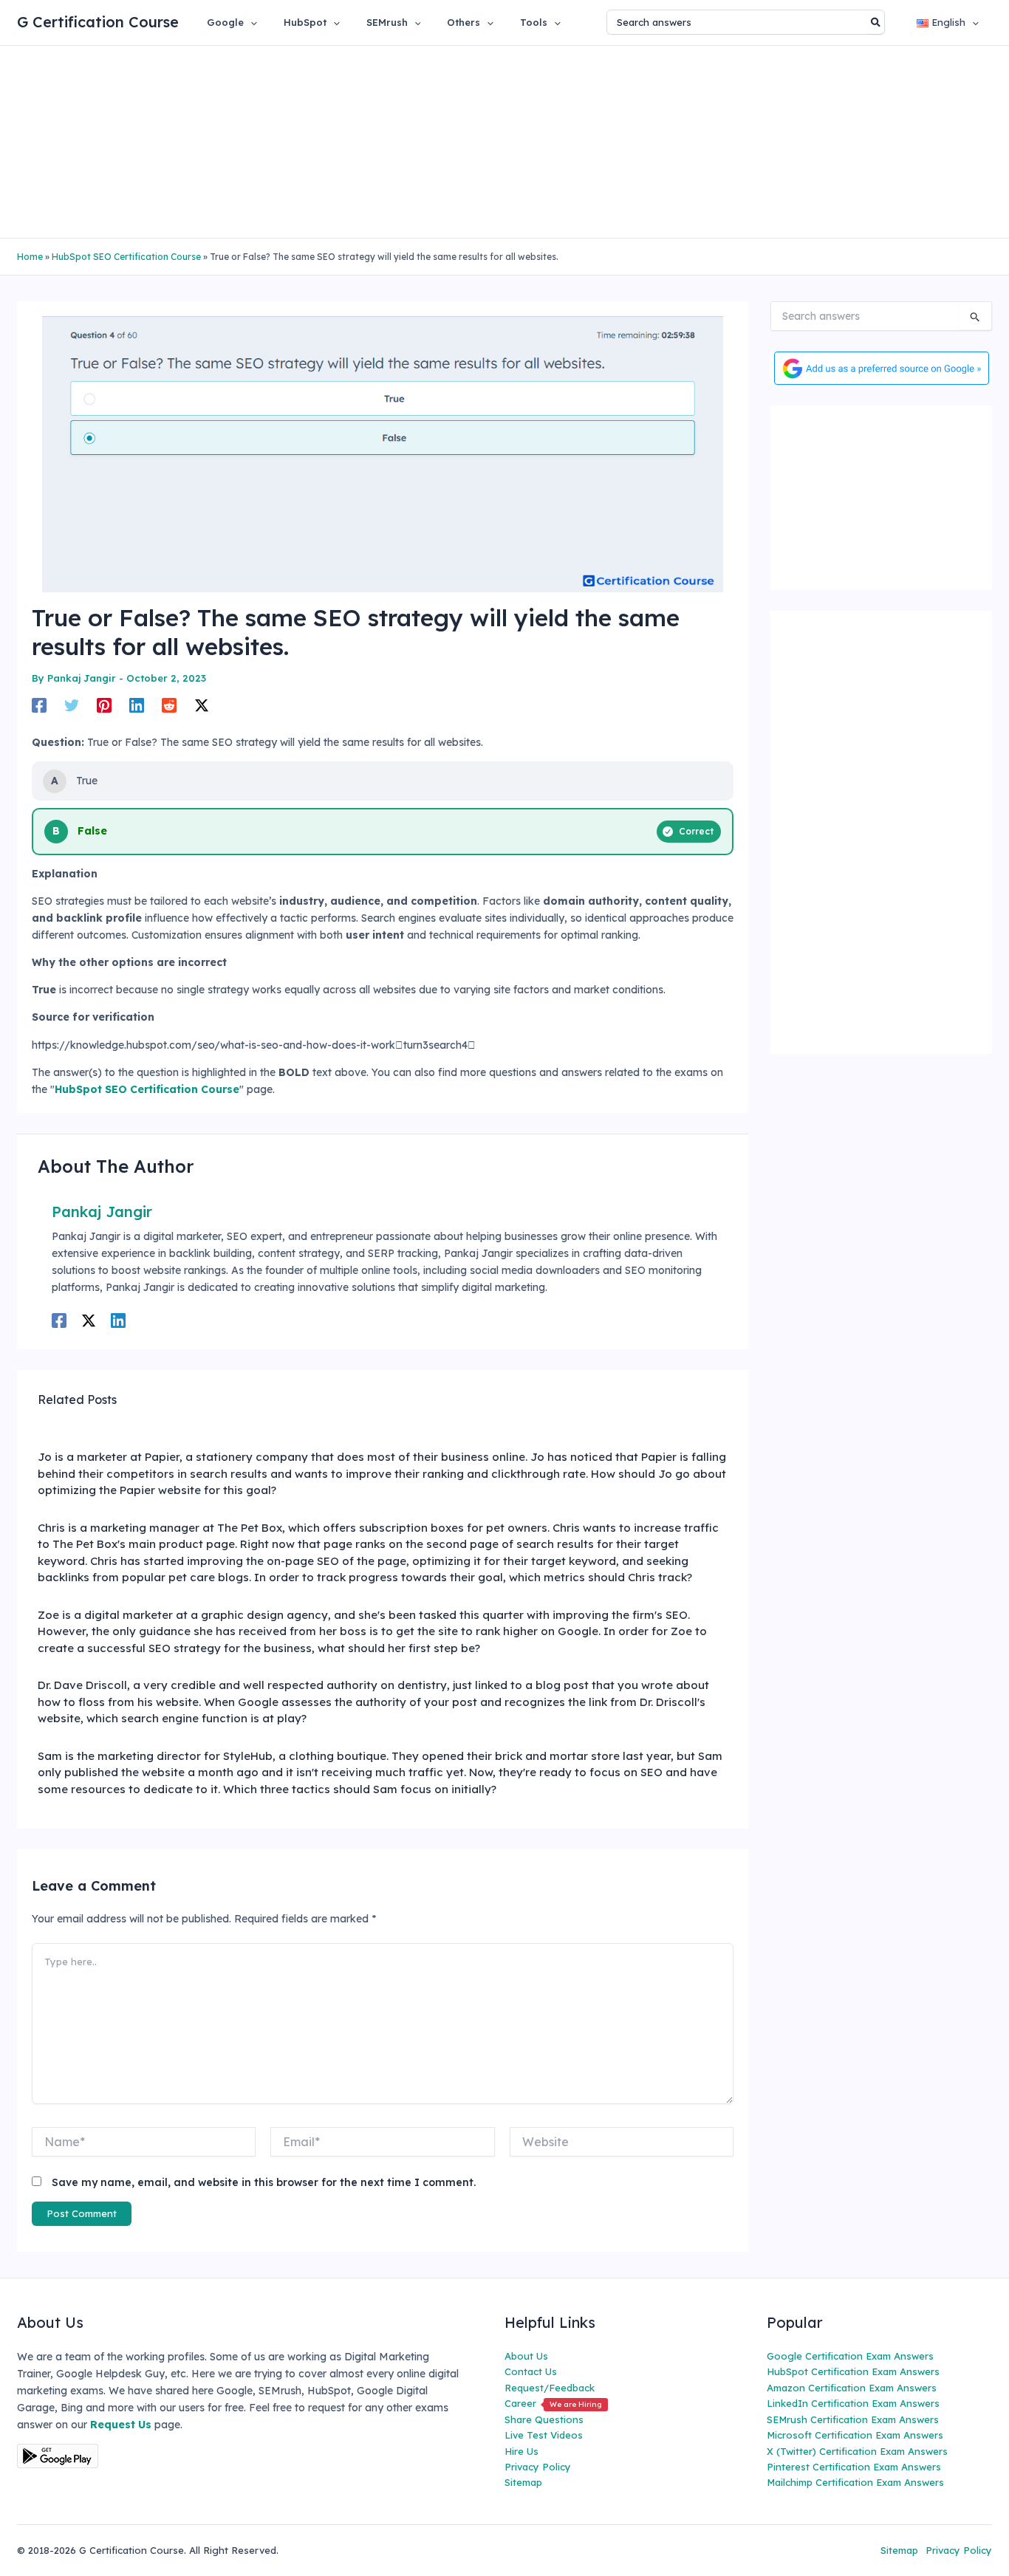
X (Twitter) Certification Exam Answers (857, 2451)
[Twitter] (72, 705)
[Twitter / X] (202, 705)
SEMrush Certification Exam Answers (853, 2419)
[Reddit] (169, 705)
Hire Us (521, 2451)
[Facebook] (39, 705)
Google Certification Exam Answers (850, 2356)
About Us (526, 2356)
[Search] (876, 22)
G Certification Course (98, 22)
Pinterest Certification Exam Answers (854, 2467)
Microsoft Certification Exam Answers (855, 2435)
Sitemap (523, 2482)
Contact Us (531, 2371)
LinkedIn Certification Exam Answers (853, 2403)
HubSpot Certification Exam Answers (853, 2371)
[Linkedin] (137, 705)
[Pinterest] (104, 705)
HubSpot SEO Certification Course (126, 257)
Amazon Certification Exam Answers (852, 2388)
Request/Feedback (550, 2388)
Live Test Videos (544, 2435)
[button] (250, 22)
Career (553, 2403)
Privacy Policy (538, 2467)
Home (30, 257)
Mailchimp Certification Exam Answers (855, 2482)
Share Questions (544, 2419)
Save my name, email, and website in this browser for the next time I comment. (264, 2182)
